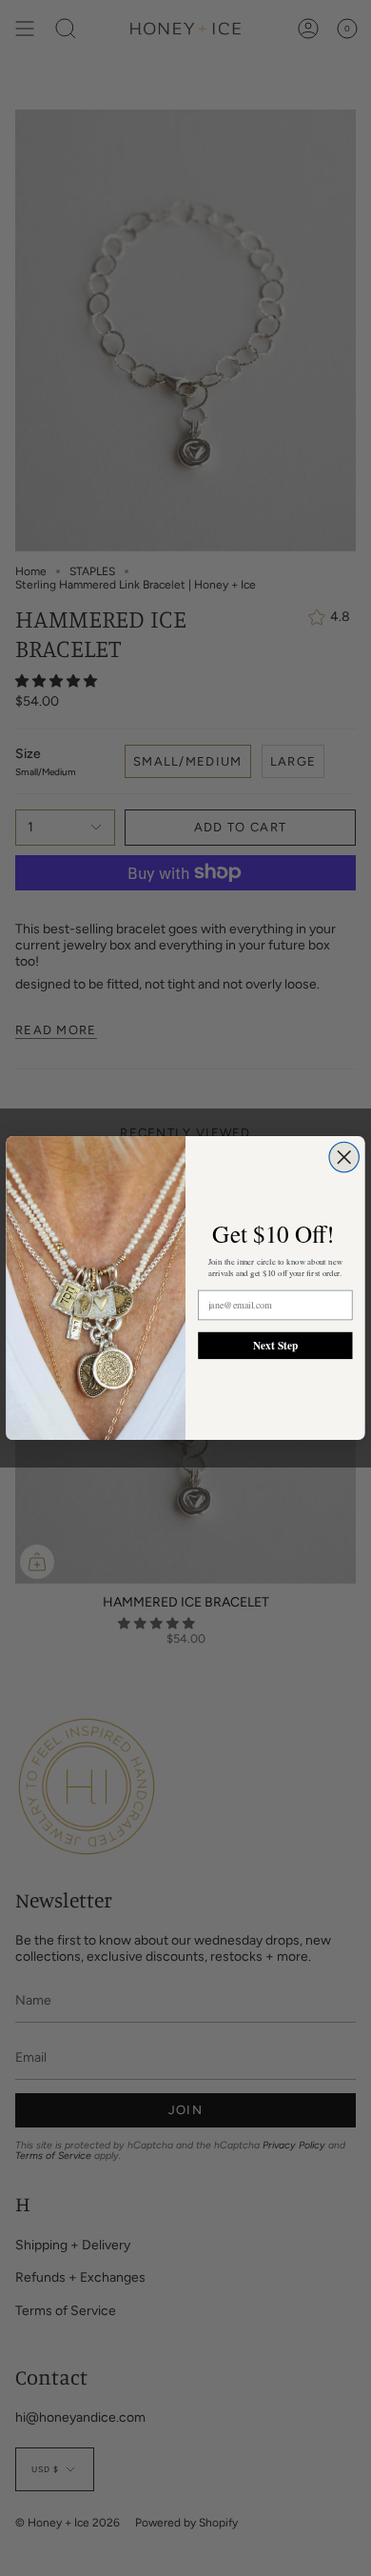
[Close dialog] (344, 1157)
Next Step (275, 1345)
